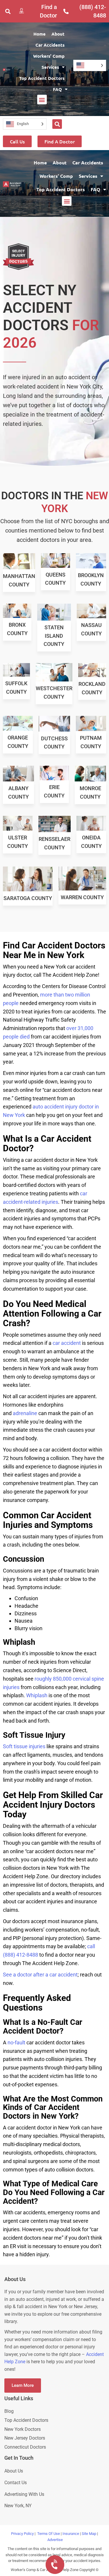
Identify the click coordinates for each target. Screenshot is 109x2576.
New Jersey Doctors (25, 2438)
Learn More (23, 2385)
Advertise (55, 2540)
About (58, 34)
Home (40, 34)
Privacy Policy (22, 2534)
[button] (8, 11)
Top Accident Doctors (42, 78)
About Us (14, 2471)
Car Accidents (50, 45)
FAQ (57, 89)
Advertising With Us (24, 2494)
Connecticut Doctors (25, 2447)
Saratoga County (28, 898)
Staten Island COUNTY (54, 636)
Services (50, 67)
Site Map (89, 2534)
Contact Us (16, 2483)
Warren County (82, 897)
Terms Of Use (49, 2534)
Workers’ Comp (49, 56)
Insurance (71, 2534)
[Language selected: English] (90, 65)
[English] (90, 65)
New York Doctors (23, 2429)
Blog (9, 2411)
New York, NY (19, 2506)
